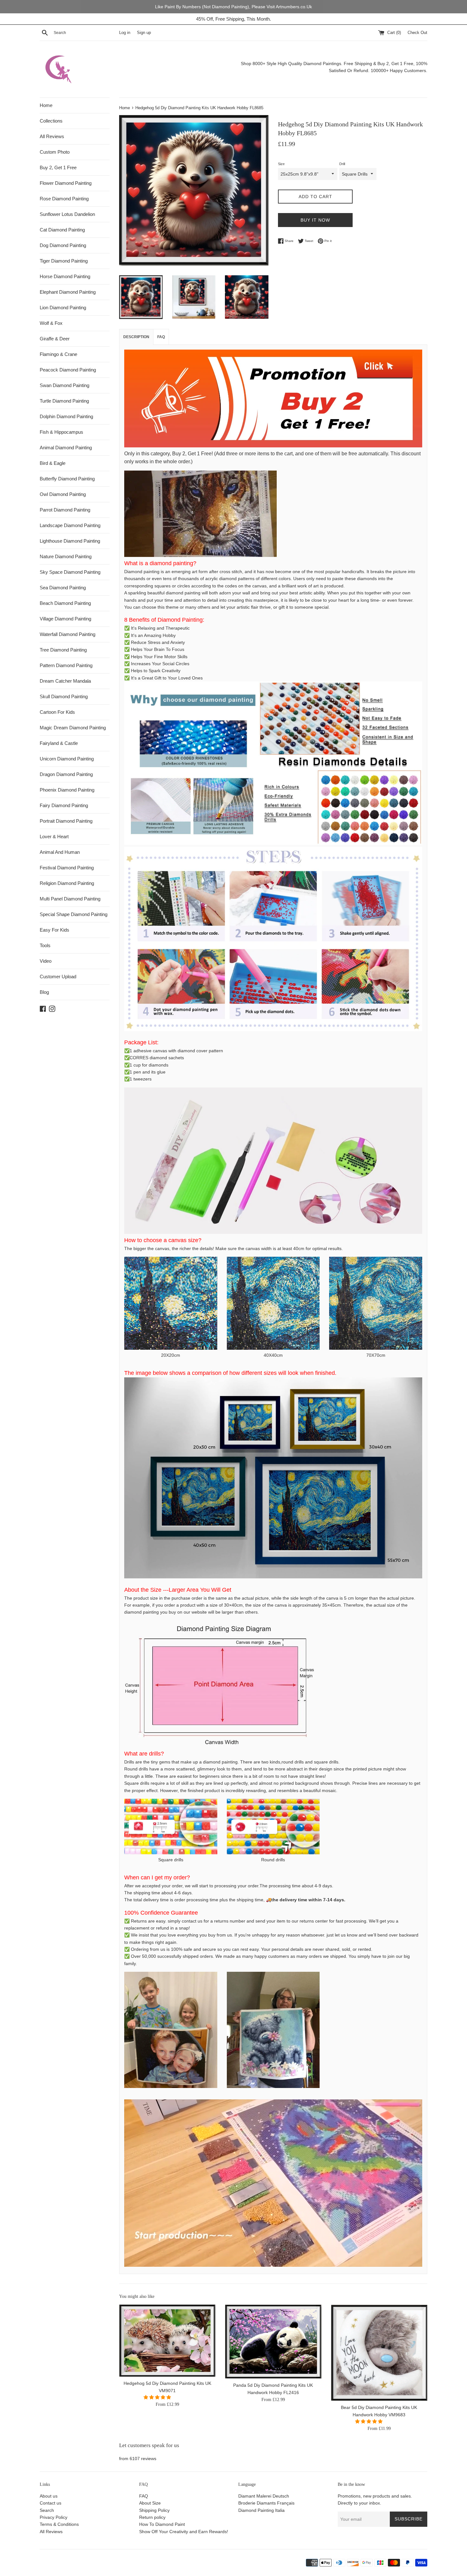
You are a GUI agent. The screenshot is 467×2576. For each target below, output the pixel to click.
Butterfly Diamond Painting (67, 479)
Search (47, 2510)
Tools (45, 945)
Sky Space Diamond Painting (70, 572)
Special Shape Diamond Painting (74, 914)
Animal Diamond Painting (66, 448)
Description (136, 337)
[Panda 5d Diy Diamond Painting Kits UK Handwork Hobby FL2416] (273, 2342)
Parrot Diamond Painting (65, 510)
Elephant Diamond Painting (68, 292)
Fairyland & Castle (59, 743)
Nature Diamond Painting (66, 556)
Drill (342, 164)
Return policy (152, 2517)
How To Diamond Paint (162, 2524)
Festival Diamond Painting (67, 868)
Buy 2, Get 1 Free (58, 167)
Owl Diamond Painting (63, 494)
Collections (51, 121)
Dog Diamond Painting (63, 245)
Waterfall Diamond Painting (68, 634)
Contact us (51, 2503)
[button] (158, 2397)
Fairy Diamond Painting (64, 805)
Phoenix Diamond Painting (67, 790)
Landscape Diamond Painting (70, 525)
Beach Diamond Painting (65, 603)
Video (46, 961)
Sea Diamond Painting (63, 588)
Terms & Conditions (59, 2524)
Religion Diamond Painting (67, 883)
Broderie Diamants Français (266, 2503)
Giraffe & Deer (55, 339)
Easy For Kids (54, 930)
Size (281, 164)
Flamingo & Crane (58, 354)
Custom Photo (55, 152)
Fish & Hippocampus (61, 432)
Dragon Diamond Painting (66, 774)
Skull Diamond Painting (64, 696)
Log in (125, 33)
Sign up (144, 33)
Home (46, 105)
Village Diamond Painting (65, 619)
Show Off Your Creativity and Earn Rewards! (184, 2532)
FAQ (144, 2496)
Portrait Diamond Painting (66, 821)
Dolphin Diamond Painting (66, 416)
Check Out (417, 33)
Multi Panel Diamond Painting (70, 899)
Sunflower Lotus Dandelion (67, 214)
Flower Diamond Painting (66, 183)
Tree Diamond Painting (63, 650)
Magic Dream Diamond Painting (73, 728)
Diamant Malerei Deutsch (264, 2496)
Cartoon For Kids (57, 712)
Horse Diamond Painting (65, 276)
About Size (150, 2503)
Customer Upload (58, 977)
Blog (44, 992)
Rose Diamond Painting (64, 199)
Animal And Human (60, 852)
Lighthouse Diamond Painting (70, 541)
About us (49, 2496)
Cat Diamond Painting (62, 230)
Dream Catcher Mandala (65, 681)
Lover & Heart (54, 836)
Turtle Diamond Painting (64, 401)
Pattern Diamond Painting (66, 665)
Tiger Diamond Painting (64, 261)
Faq (161, 337)
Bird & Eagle (53, 463)
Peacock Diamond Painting (68, 370)
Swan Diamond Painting (64, 385)
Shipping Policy (154, 2510)
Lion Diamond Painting (63, 308)
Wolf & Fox (51, 323)
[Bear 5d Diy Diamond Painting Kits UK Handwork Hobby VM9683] (379, 2353)
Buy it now (315, 220)
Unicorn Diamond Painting (67, 759)
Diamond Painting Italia (261, 2510)
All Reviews (52, 136)
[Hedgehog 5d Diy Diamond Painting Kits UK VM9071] (167, 2341)
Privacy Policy (54, 2517)
